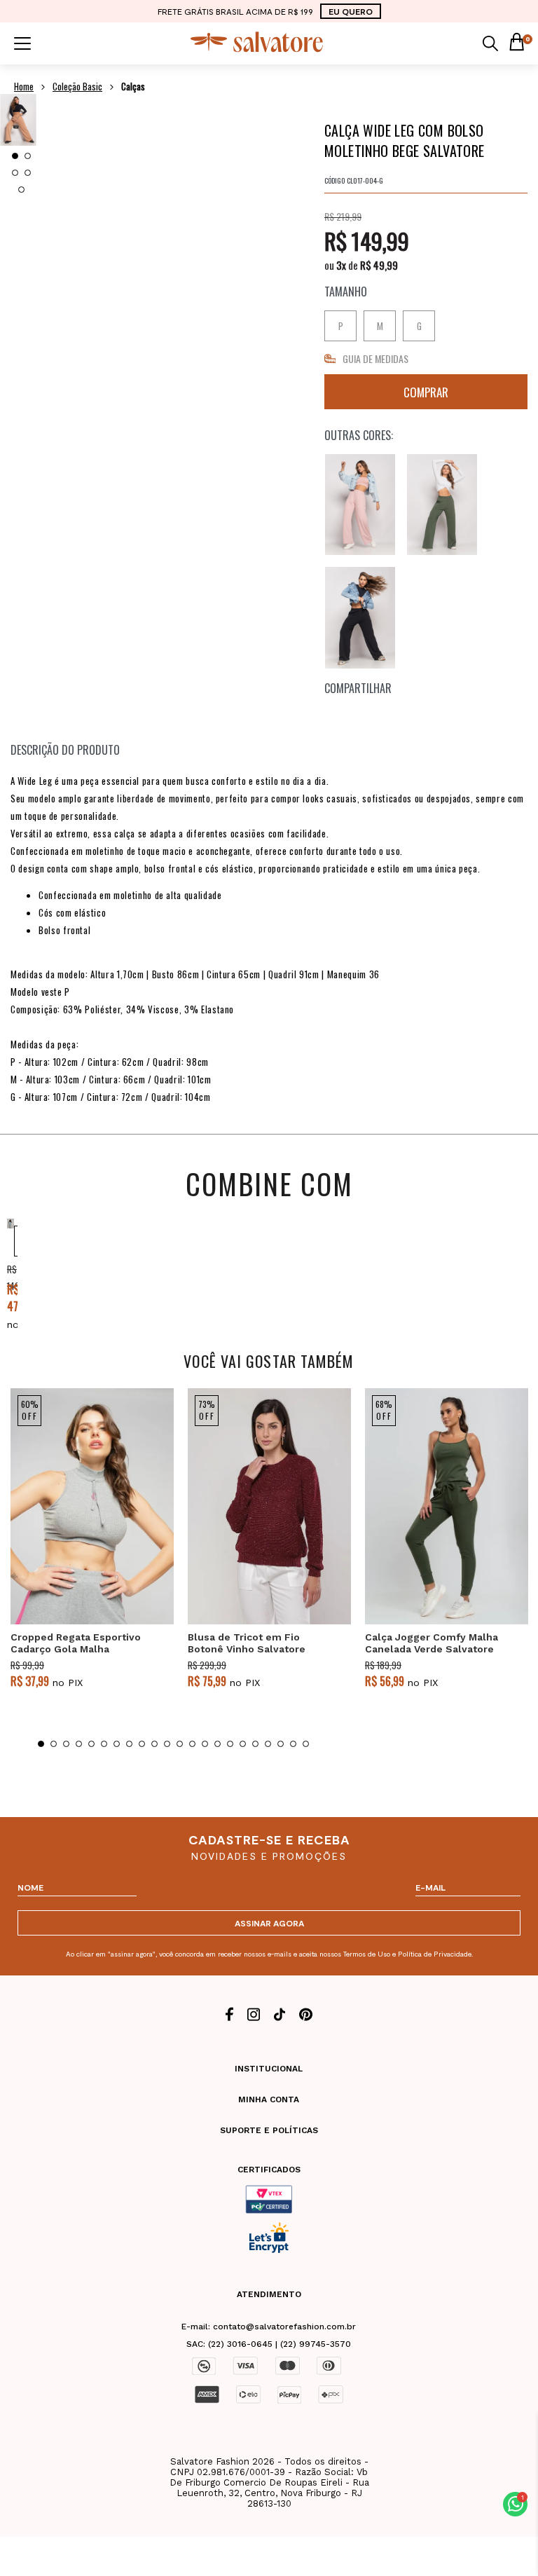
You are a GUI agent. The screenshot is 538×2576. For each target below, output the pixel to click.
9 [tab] (142, 1744)
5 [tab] (21, 190)
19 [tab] (268, 1744)
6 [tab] (104, 1744)
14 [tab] (205, 1744)
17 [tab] (243, 1744)
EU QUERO (351, 11)
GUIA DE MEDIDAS (375, 358)
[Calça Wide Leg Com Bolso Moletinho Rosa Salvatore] (360, 505)
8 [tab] (129, 1744)
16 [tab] (230, 1744)
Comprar (426, 392)
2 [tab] (28, 156)
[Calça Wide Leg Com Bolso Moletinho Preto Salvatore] (360, 618)
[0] (516, 43)
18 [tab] (255, 1744)
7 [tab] (117, 1744)
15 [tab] (218, 1744)
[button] (515, 2504)
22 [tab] (306, 1744)
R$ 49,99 (379, 265)
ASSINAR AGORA (269, 1923)
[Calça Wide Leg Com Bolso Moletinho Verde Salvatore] (442, 505)
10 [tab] (154, 1744)
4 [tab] (28, 173)
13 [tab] (192, 1744)
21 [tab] (293, 1744)
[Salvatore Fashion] (257, 49)
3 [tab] (15, 173)
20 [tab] (281, 1744)
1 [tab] (15, 156)
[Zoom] (18, 120)
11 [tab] (167, 1744)
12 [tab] (180, 1744)
